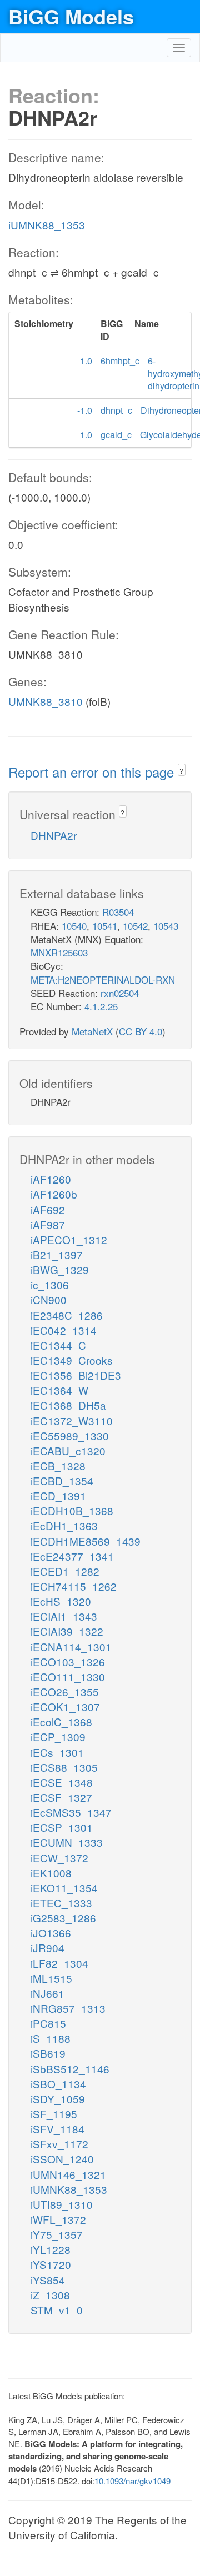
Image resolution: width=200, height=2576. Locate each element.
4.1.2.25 (101, 1006)
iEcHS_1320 (61, 1601)
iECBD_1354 (62, 1480)
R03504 (118, 912)
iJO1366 (51, 1933)
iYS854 (48, 2280)
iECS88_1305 (64, 1767)
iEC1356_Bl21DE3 (76, 1375)
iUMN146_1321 (68, 2174)
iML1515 (51, 1978)
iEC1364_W (59, 1390)
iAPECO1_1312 (69, 1239)
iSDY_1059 (58, 2099)
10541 (105, 926)
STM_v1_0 (57, 2310)
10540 (74, 926)
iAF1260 (51, 1179)
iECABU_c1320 (68, 1450)
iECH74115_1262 (74, 1586)
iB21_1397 (57, 1254)
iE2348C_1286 (67, 1315)
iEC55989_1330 (70, 1435)
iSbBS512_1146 (70, 2069)
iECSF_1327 (61, 1797)
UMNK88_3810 (46, 701)
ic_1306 (50, 1284)
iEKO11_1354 (64, 1888)
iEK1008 (51, 1873)
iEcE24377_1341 (72, 1556)
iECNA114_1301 (71, 1647)
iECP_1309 (58, 1736)
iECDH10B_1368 (72, 1510)
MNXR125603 (59, 952)
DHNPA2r (54, 835)
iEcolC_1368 (61, 1721)
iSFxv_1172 (59, 2144)
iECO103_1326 (68, 1662)
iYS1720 (51, 2264)
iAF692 (48, 1209)
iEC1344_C (58, 1345)
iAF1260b (54, 1194)
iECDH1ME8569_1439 (86, 1541)
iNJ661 (47, 1993)
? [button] (181, 771)
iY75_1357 (57, 2234)
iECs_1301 (57, 1752)
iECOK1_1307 (65, 1707)
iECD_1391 (58, 1495)
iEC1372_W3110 (72, 1420)
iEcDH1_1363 (64, 1525)
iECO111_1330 (68, 1677)
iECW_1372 (59, 1858)
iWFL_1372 (58, 2219)
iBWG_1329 (60, 1269)
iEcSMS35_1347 (71, 1812)
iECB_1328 (58, 1465)
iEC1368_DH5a (68, 1405)
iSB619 (48, 2053)
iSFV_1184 (57, 2129)
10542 (135, 926)
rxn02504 (120, 993)
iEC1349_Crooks (72, 1360)
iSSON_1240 (62, 2159)
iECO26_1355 (65, 1692)
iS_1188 (51, 2038)
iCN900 (49, 1299)
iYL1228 (51, 2249)
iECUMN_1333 (67, 1842)
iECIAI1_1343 (64, 1616)
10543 (166, 926)
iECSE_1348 (62, 1782)
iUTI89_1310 (62, 2204)
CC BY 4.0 (141, 1031)
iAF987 (48, 1224)
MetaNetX (92, 1031)
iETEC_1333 (61, 1903)
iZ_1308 (50, 2295)
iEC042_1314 (64, 1330)
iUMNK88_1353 (47, 225)
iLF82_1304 (59, 1963)
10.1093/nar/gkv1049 (132, 2481)
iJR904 (47, 1948)
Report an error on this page (93, 772)
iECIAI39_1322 (67, 1631)
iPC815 (48, 2023)
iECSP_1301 (62, 1827)
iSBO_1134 (58, 2084)
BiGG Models (71, 16)
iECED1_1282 (65, 1571)
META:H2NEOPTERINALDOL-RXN (103, 979)
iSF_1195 (54, 2114)
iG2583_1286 (63, 1918)
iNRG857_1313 (68, 2008)
